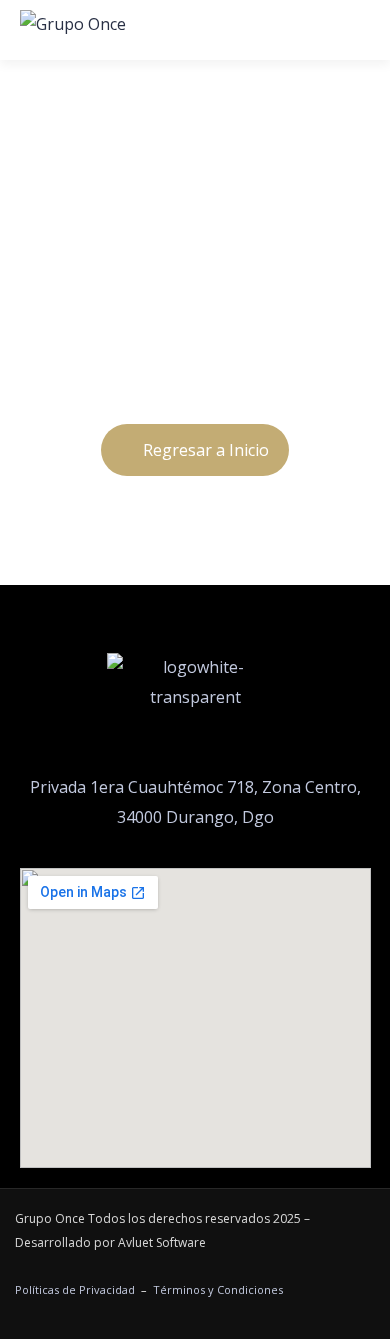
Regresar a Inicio (206, 450)
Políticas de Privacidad (75, 1289)
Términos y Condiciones (218, 1289)
